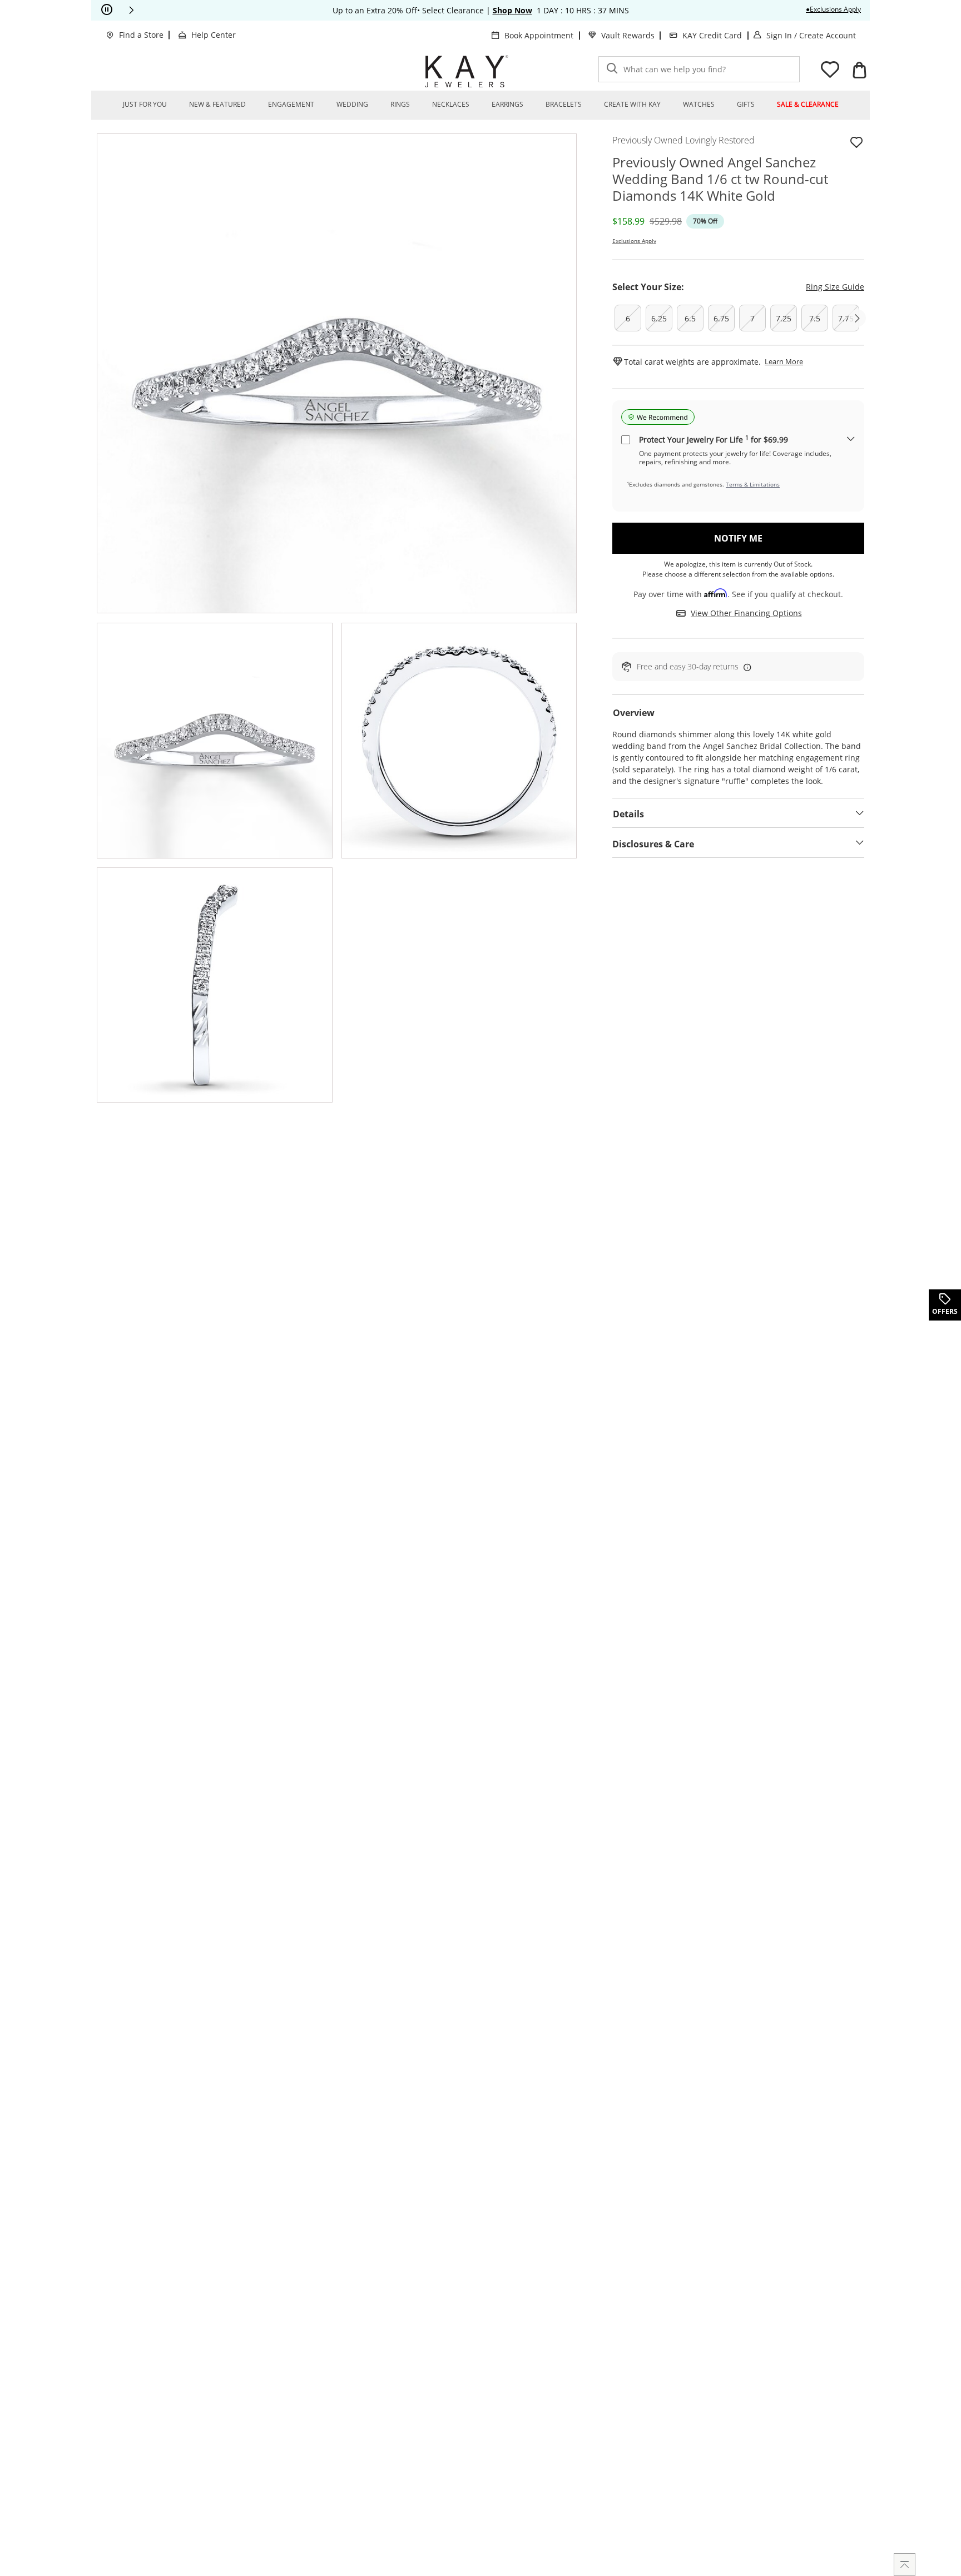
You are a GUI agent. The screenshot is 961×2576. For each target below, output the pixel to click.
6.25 (659, 318)
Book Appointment (539, 35)
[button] (131, 10)
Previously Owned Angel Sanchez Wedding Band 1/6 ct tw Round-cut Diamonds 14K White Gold (720, 179)
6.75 (721, 318)
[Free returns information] (745, 667)
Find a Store (141, 35)
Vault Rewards (628, 35)
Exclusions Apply (634, 241)
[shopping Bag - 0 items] (859, 70)
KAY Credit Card (712, 35)
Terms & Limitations (753, 484)
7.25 (784, 318)
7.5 (815, 318)
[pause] (107, 10)
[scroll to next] (857, 318)
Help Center (214, 35)
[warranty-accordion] (851, 440)
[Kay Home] (467, 71)
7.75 (846, 318)
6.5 (690, 318)
